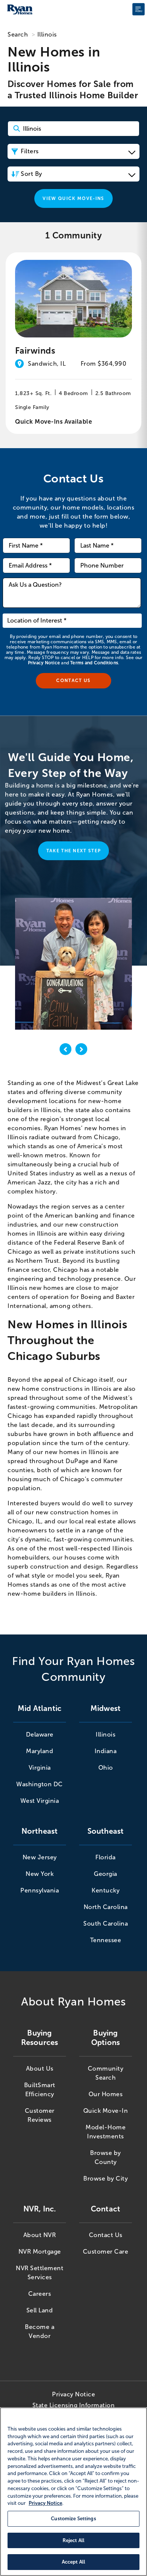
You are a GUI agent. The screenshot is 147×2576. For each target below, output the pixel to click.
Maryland (40, 1751)
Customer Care (106, 2252)
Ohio (106, 1768)
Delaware (40, 1734)
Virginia (40, 1768)
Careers (40, 2294)
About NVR (40, 2235)
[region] (73, 2492)
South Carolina (106, 1924)
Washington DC (40, 1784)
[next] (81, 1051)
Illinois (106, 1734)
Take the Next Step (74, 851)
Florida (106, 1857)
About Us (40, 2069)
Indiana (106, 1751)
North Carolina (106, 1907)
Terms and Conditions (94, 663)
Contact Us (106, 2235)
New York (40, 1874)
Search (18, 34)
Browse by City (106, 2178)
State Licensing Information (74, 2405)
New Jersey (40, 1857)
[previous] (66, 1051)
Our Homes (106, 2094)
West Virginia (40, 1801)
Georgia (106, 1874)
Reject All (73, 2540)
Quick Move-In (106, 2111)
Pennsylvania (40, 1890)
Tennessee (106, 1940)
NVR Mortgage (40, 2252)
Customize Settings (73, 2519)
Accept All (73, 2562)
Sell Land (40, 2310)
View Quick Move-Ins (73, 198)
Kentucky (106, 1890)
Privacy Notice (44, 663)
